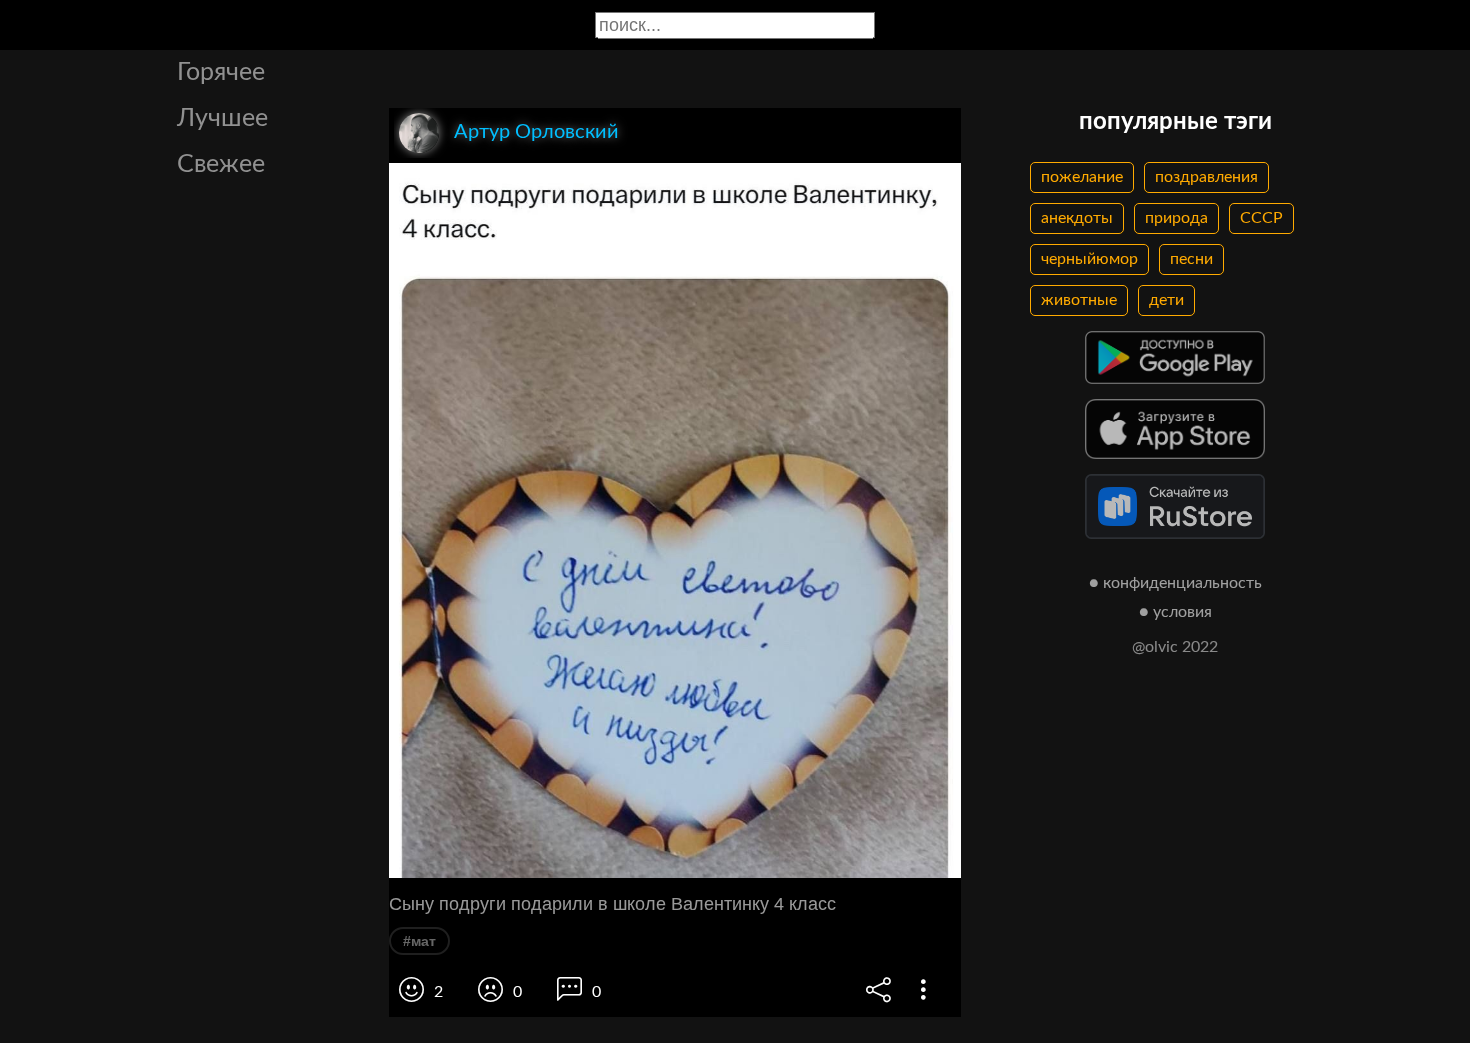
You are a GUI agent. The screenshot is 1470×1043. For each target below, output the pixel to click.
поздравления (1206, 177)
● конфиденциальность (1175, 583)
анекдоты (1077, 218)
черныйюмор (1089, 259)
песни (1191, 259)
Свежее (221, 164)
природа (1176, 218)
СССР (1261, 218)
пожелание (1082, 177)
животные (1079, 300)
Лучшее (222, 118)
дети (1166, 300)
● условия (1175, 612)
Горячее (221, 72)
